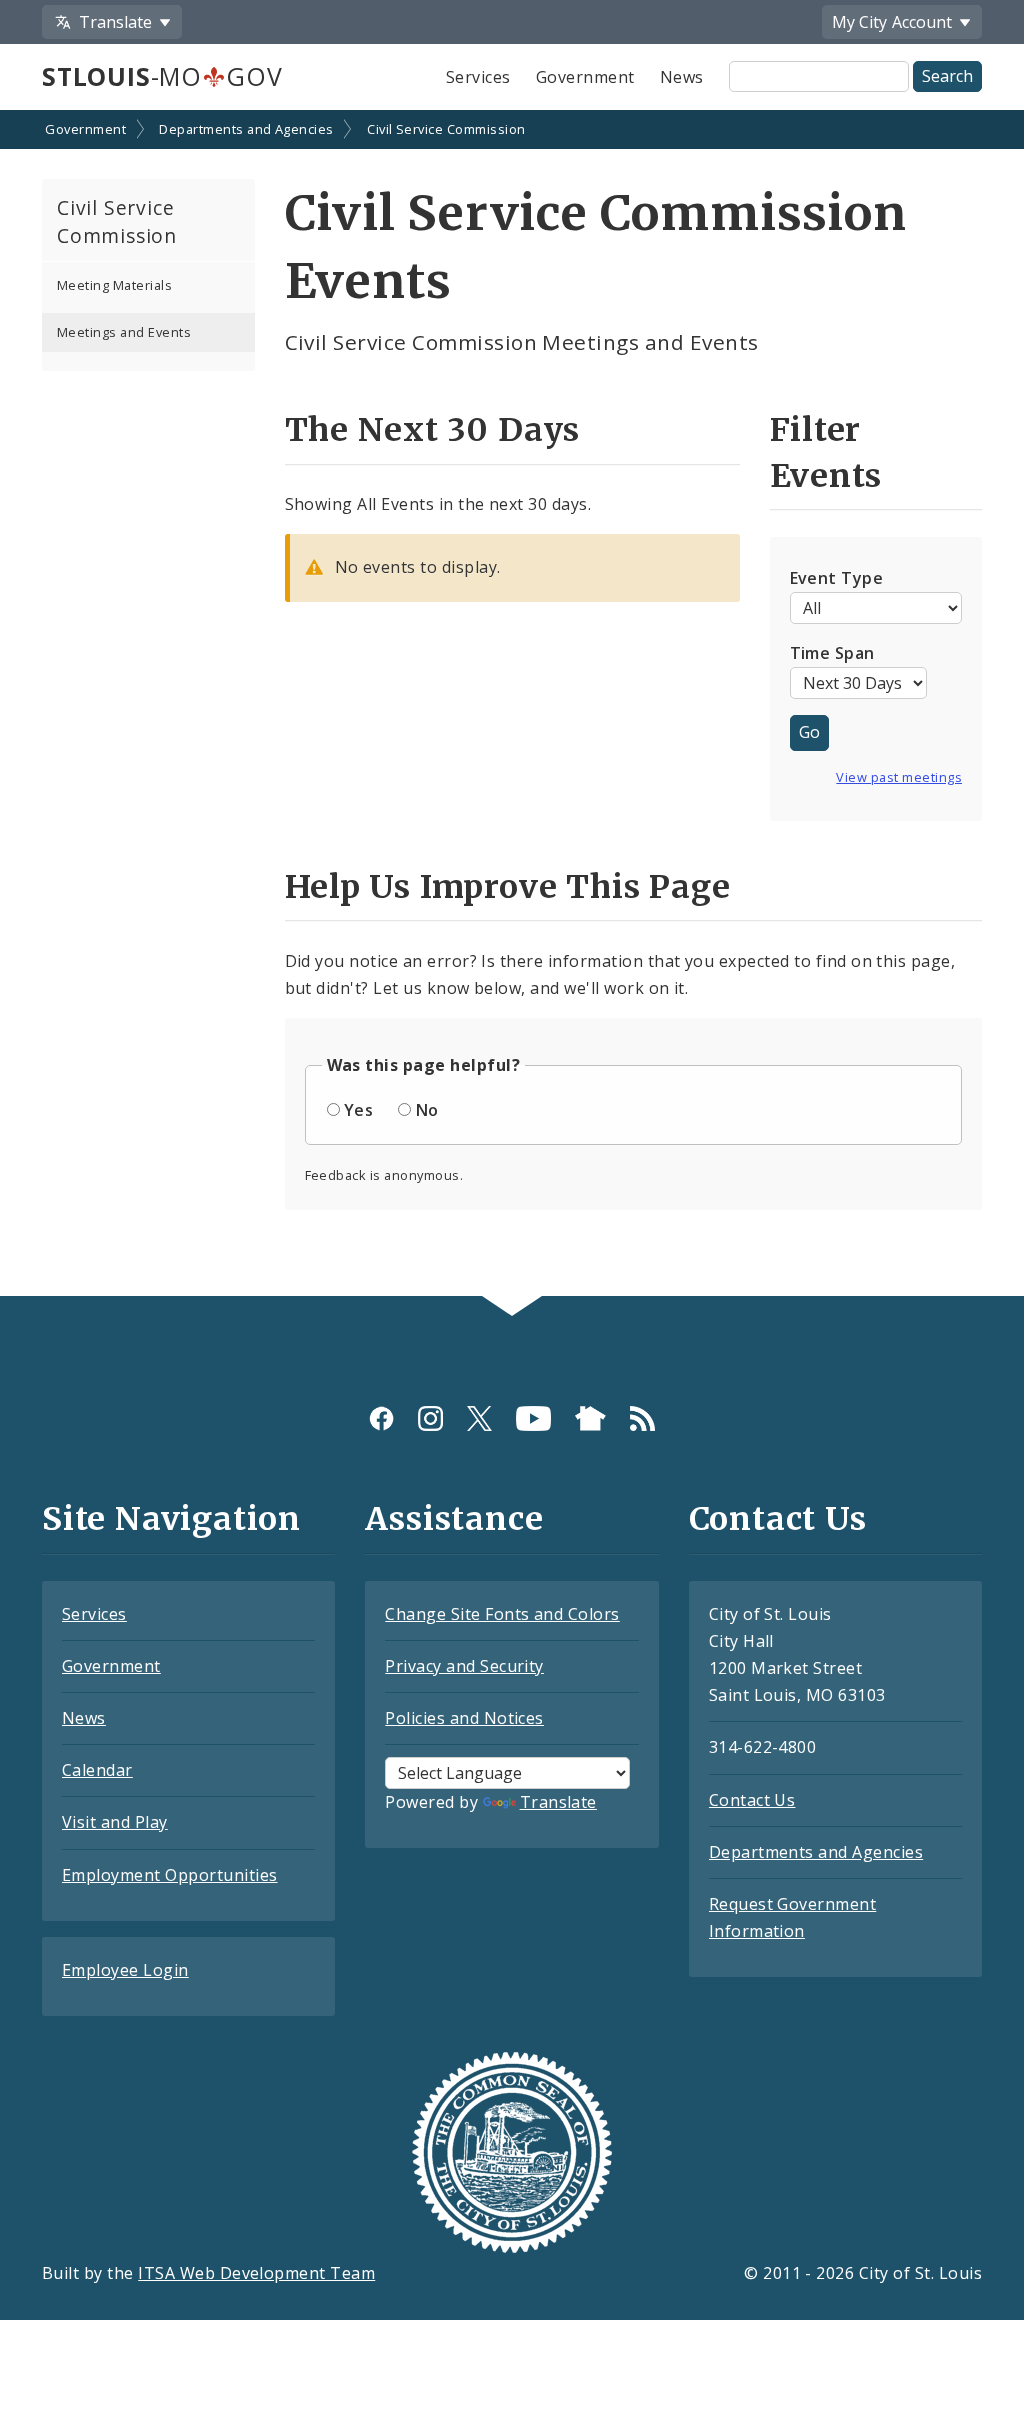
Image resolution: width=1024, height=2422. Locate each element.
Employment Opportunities (170, 1875)
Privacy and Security (464, 1666)
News (682, 77)
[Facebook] (381, 1418)
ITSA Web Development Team (256, 2273)
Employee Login (125, 1970)
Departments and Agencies (246, 129)
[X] (479, 1418)
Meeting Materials (114, 285)
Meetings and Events (124, 332)
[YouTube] (533, 1418)
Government (585, 77)
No (427, 1110)
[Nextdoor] (590, 1418)
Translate (558, 1802)
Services (478, 77)
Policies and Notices (464, 1718)
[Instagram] (430, 1418)
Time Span (832, 653)
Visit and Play (115, 1822)
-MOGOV (162, 76)
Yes (358, 1110)
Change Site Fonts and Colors (502, 1614)
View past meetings (899, 777)
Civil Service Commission (446, 129)
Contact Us (752, 1800)
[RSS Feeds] (642, 1418)
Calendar (97, 1770)
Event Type (837, 578)
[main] (512, 705)
